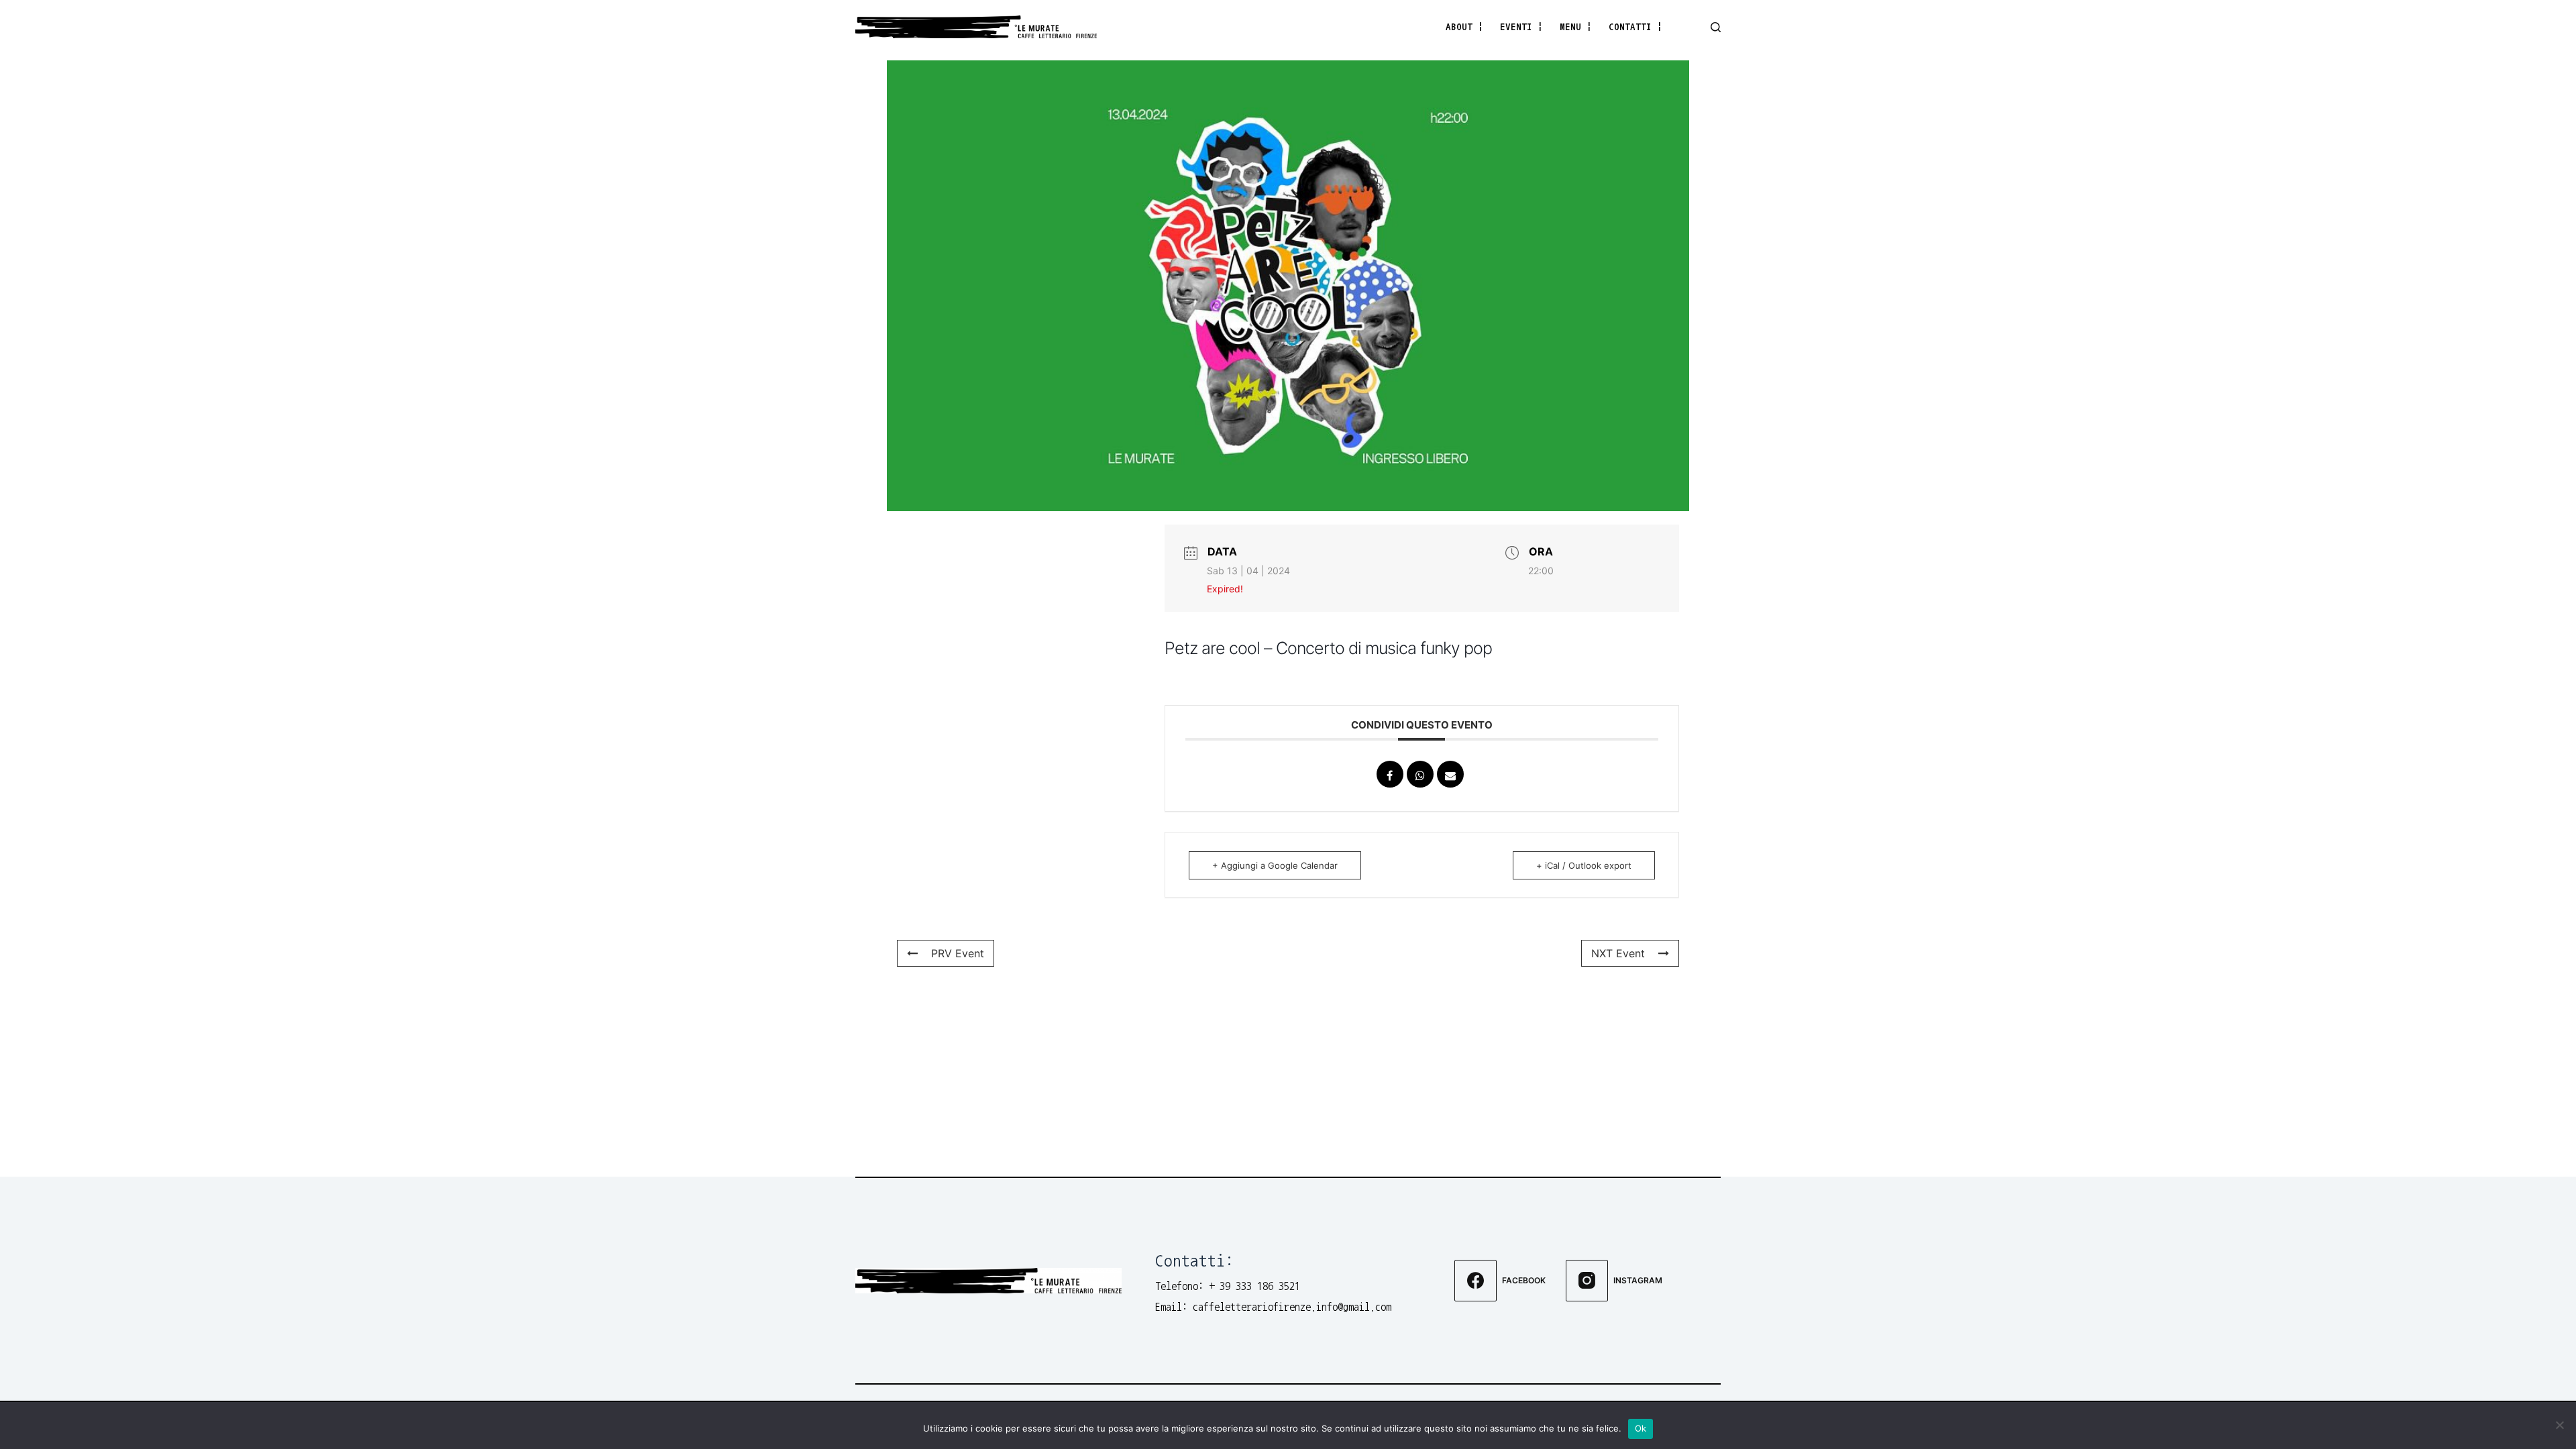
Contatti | (1635, 26)
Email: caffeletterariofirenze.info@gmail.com (1273, 1307)
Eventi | (1521, 26)
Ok (1641, 1428)
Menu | (1576, 26)
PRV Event (958, 953)
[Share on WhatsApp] (1420, 774)
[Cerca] (1716, 27)
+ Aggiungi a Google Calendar (1275, 865)
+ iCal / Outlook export (1584, 865)
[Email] (1450, 774)
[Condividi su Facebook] (1390, 774)
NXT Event (1618, 953)
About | (1464, 26)
